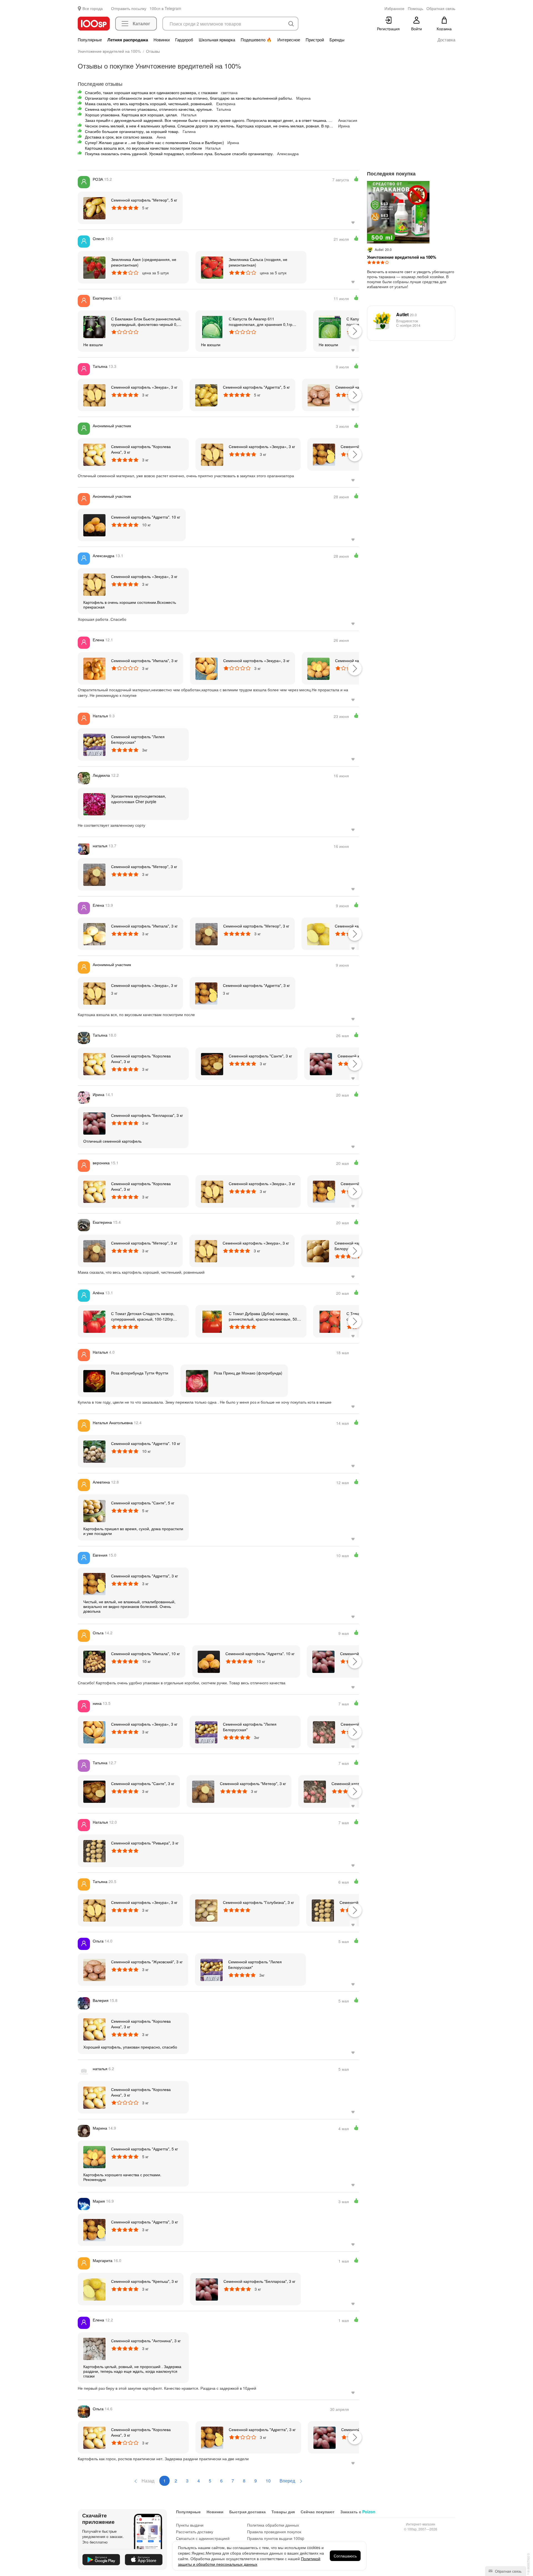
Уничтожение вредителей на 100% (402, 257)
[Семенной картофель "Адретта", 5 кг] (206, 395)
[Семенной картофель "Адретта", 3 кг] (324, 454)
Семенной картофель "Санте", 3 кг (260, 1056)
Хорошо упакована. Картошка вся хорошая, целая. (131, 115)
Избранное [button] (394, 8)
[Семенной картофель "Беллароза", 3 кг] (321, 1064)
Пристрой (315, 40)
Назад (147, 2481)
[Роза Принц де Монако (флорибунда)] (197, 1381)
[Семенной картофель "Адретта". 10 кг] (94, 525)
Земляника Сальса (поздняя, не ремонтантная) (258, 262)
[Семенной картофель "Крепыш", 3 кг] (318, 934)
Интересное (289, 40)
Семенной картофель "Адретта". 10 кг (146, 517)
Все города (93, 8)
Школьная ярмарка (217, 40)
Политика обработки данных (273, 2525)
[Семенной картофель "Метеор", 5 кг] (94, 208)
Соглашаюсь (345, 2556)
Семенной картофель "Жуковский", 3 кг (147, 1962)
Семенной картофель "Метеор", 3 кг (144, 866)
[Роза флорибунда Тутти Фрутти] (94, 1381)
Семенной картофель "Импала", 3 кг (144, 660)
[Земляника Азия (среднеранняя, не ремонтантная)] (94, 267)
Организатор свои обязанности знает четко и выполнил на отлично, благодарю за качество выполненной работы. (189, 98)
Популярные (90, 40)
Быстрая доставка (247, 2512)
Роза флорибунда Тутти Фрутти (140, 1373)
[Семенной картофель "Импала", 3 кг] (94, 668)
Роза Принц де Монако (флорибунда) (248, 1373)
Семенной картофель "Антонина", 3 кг (146, 2341)
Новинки (162, 40)
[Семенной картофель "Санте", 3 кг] (212, 1064)
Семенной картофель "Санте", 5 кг (143, 1503)
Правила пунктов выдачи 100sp (276, 2538)
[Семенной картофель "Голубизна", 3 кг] (206, 1910)
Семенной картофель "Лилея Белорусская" (138, 739)
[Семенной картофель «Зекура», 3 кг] (94, 395)
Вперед (288, 2481)
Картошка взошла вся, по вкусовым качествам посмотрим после (144, 148)
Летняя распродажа (128, 40)
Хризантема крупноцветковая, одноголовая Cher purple (139, 799)
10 (268, 2481)
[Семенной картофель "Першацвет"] (324, 1732)
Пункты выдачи (190, 2525)
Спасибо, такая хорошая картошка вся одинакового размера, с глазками (151, 92)
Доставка (446, 40)
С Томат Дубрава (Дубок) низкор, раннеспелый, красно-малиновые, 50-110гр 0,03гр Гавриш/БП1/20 (264, 1316)
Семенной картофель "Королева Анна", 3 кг (141, 449)
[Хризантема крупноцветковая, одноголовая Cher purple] (94, 804)
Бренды (337, 40)
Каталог (141, 23)
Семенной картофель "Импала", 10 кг (145, 1653)
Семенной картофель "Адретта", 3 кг (256, 985)
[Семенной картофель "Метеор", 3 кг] (94, 874)
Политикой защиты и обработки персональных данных (249, 2561)
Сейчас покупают (318, 2512)
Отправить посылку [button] (129, 8)
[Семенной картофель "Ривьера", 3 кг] (94, 1851)
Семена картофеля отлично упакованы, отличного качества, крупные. (149, 109)
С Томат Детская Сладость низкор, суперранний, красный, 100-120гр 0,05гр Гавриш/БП (143, 1316)
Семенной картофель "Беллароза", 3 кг (147, 1115)
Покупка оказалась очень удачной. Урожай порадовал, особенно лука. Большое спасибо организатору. (179, 154)
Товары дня (283, 2512)
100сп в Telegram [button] (165, 8)
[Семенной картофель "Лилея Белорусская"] (94, 744)
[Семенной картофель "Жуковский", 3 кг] (319, 395)
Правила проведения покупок (274, 2532)
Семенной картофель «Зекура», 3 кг (144, 387)
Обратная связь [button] (441, 8)
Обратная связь (508, 2571)
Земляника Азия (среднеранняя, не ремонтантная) (144, 262)
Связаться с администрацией (203, 2538)
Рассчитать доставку (195, 2532)
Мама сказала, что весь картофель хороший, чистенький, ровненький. (149, 104)
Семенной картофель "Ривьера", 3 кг (145, 1843)
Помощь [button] (415, 8)
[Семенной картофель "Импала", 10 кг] (94, 1661)
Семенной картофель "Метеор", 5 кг (144, 200)
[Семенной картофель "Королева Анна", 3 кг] (94, 454)
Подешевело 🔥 (256, 40)
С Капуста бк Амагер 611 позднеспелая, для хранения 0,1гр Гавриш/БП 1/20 (261, 321)
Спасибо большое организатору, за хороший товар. (132, 131)
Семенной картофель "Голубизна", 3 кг (258, 1902)
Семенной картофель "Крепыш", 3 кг (144, 2281)
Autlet (406, 314)
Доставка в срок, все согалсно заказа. (119, 137)
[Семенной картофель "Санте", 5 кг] (94, 1511)
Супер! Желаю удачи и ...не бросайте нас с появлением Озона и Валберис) (154, 142)
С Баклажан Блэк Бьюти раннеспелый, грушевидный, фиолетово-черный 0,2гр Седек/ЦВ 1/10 (147, 321)
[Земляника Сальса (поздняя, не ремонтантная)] (212, 267)
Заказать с (358, 2512)
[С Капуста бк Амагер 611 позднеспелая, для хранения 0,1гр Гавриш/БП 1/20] (212, 326)
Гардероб (184, 40)
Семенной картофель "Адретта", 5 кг (256, 387)
